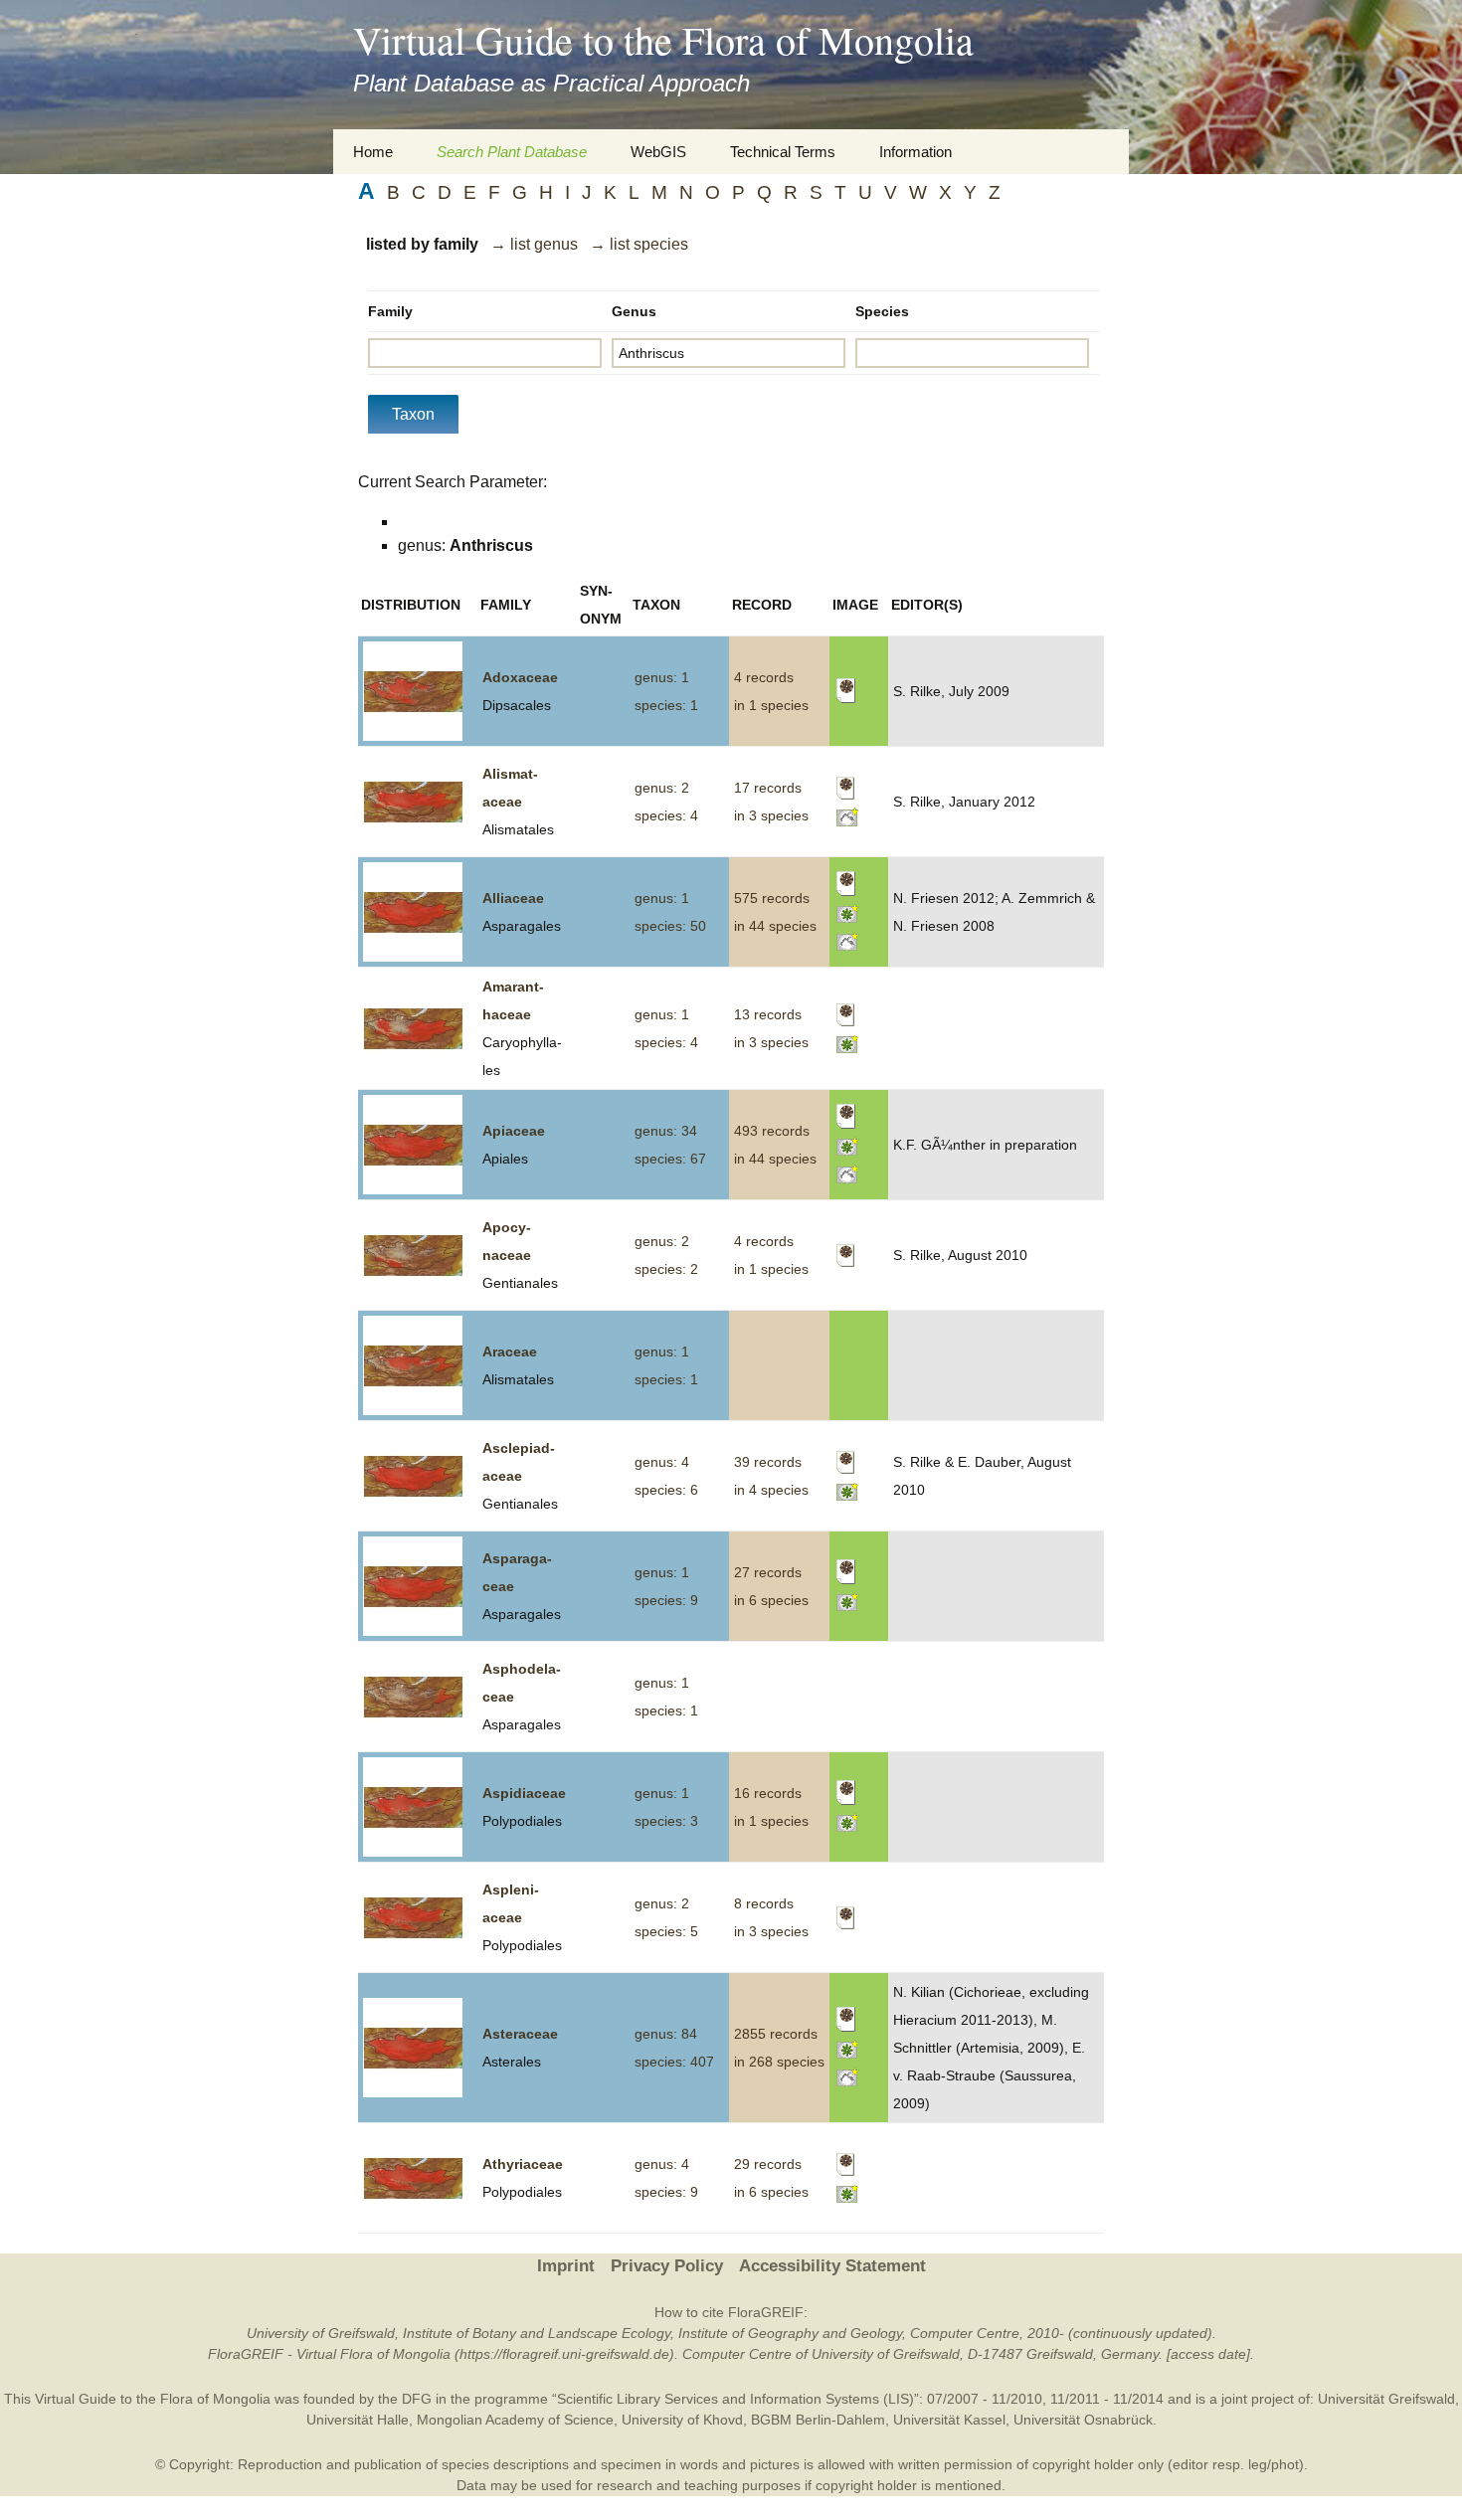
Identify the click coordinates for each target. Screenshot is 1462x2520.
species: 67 (670, 1159)
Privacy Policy (667, 2266)
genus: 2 (662, 788)
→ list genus (534, 244)
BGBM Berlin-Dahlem (818, 2420)
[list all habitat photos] (848, 815)
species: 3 (666, 1821)
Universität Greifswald (1386, 2399)
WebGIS (658, 152)
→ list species (639, 244)
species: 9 (666, 1600)
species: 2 (666, 1269)
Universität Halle (358, 2420)
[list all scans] (846, 690)
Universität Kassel (949, 2420)
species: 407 (674, 2062)
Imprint (566, 2266)
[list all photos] (848, 912)
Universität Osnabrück (1083, 2420)
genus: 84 (666, 2034)
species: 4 (666, 815)
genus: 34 (666, 1131)
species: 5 (666, 1931)
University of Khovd (682, 2420)
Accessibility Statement (832, 2266)
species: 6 (666, 1490)
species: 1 (666, 705)
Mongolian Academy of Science (515, 2420)
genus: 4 (662, 1462)
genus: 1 (662, 677)
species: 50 (670, 926)
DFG (417, 2399)
